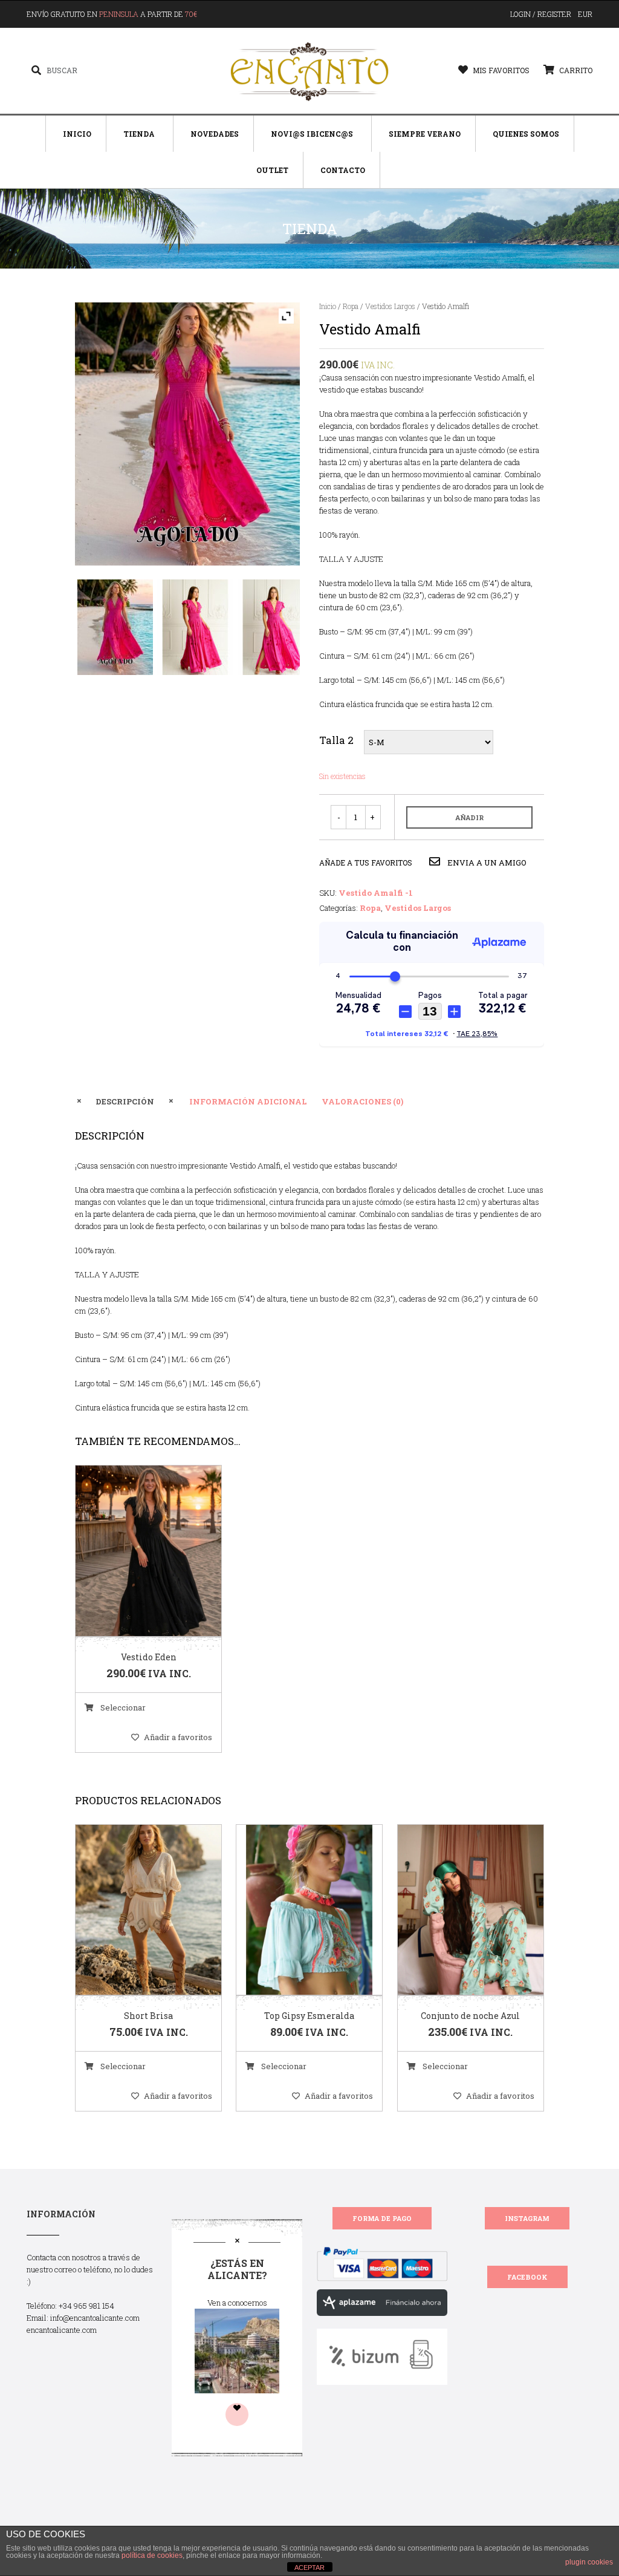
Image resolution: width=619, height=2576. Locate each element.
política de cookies (152, 2555)
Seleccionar (122, 1707)
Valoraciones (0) (362, 1101)
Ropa (351, 306)
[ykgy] (195, 627)
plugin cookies (589, 2562)
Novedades (215, 134)
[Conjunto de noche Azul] (455, 1910)
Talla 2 (336, 740)
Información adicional (248, 1101)
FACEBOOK (527, 2277)
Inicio (77, 134)
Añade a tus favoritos (366, 862)
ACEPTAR (309, 2568)
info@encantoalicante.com (95, 2318)
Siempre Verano (425, 134)
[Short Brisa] (134, 1910)
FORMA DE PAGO (382, 2218)
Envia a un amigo (486, 862)
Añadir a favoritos (178, 1737)
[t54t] (115, 627)
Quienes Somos (526, 134)
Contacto (343, 170)
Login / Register (541, 14)
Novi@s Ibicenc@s (312, 134)
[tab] (125, 1101)
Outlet (272, 170)
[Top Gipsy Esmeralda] (294, 1910)
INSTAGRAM (527, 2218)
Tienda (139, 134)
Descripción (125, 1101)
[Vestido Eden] (134, 1551)
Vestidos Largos (390, 306)
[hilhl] (275, 627)
